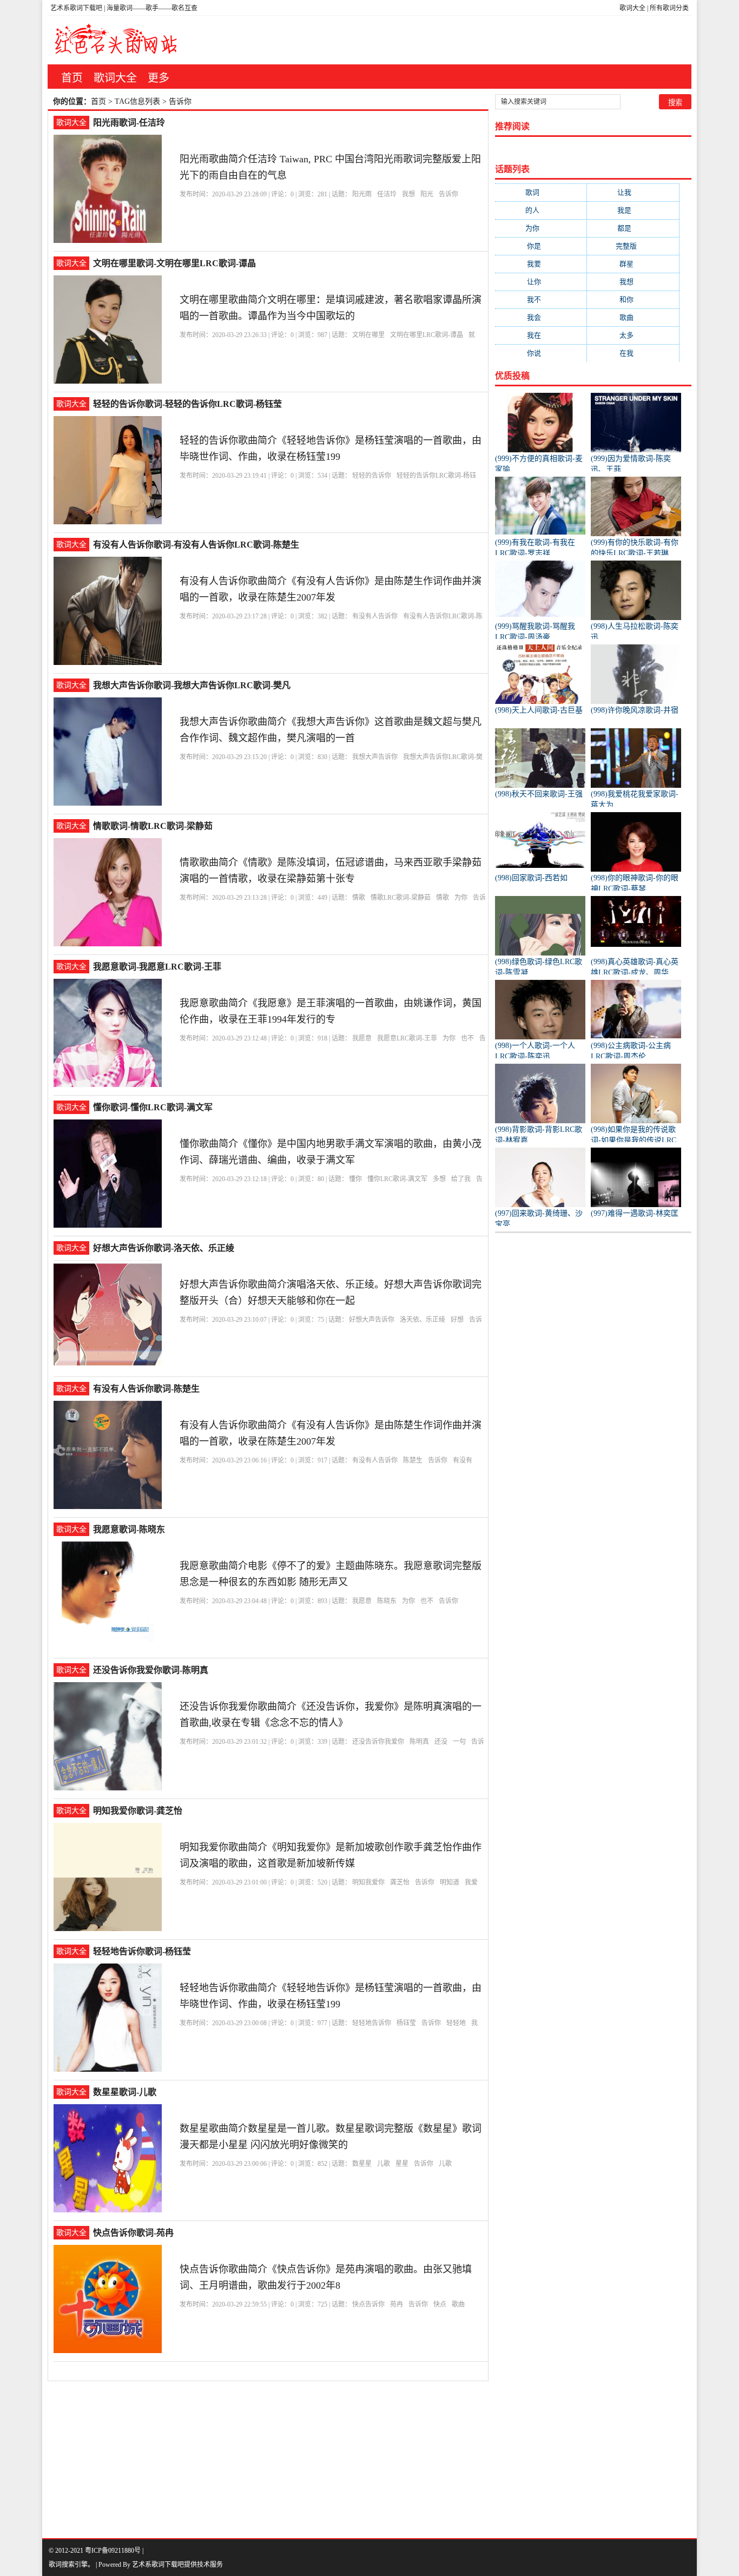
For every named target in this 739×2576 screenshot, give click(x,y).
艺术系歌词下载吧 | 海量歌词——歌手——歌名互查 (124, 8)
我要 (541, 264)
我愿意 (362, 1038)
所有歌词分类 (669, 8)
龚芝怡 (400, 1882)
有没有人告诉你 (375, 616)
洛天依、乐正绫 (423, 1320)
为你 (461, 898)
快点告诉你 (368, 2304)
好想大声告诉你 (372, 1320)
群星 (633, 264)
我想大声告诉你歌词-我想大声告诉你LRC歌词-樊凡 (192, 685)
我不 (541, 299)
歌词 (541, 192)
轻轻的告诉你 (372, 476)
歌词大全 (632, 8)
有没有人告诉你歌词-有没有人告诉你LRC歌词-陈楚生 (196, 545)
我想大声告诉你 (375, 757)
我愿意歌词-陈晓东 (129, 1529)
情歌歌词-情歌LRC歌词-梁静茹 (153, 826)
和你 (633, 299)
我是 (633, 210)
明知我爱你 (368, 1882)
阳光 (427, 194)
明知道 (450, 1882)
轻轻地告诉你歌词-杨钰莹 (142, 1951)
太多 (633, 335)
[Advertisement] (369, 2457)
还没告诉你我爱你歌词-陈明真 (151, 1670)
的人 (541, 210)
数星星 (362, 2164)
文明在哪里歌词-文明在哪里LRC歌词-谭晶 (174, 263)
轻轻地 (456, 2023)
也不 (467, 1038)
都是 (633, 228)
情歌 (359, 898)
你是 (541, 246)
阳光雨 (362, 194)
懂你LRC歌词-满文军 (397, 1179)
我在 (541, 335)
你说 (541, 353)
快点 (440, 2304)
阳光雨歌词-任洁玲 (129, 123)
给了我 (461, 1179)
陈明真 (419, 1742)
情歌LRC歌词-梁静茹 (401, 898)
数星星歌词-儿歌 (125, 2092)
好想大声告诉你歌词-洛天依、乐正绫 (164, 1248)
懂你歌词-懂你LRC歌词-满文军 (153, 1107)
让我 (633, 192)
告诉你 (448, 194)
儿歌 (384, 2164)
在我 (633, 353)
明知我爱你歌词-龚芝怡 (138, 1811)
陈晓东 (387, 1601)
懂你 (355, 1179)
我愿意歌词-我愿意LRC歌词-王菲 (157, 967)
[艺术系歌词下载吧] (116, 40)
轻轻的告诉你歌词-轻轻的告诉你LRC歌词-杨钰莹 (187, 404)
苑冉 (397, 2304)
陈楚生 (413, 1460)
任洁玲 (387, 194)
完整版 (633, 246)
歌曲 (458, 2304)
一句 (459, 1742)
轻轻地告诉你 (372, 2023)
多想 (439, 1179)
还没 (441, 1742)
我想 (408, 194)
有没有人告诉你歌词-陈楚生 (146, 1389)
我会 (541, 317)
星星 (402, 2164)
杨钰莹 (406, 2023)
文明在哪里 (368, 335)
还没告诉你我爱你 (378, 1742)
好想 (457, 1320)
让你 (541, 282)
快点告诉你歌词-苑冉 (133, 2233)
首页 (72, 78)
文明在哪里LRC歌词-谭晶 (427, 335)
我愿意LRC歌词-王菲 (407, 1038)
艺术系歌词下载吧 (158, 2565)
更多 (159, 78)
